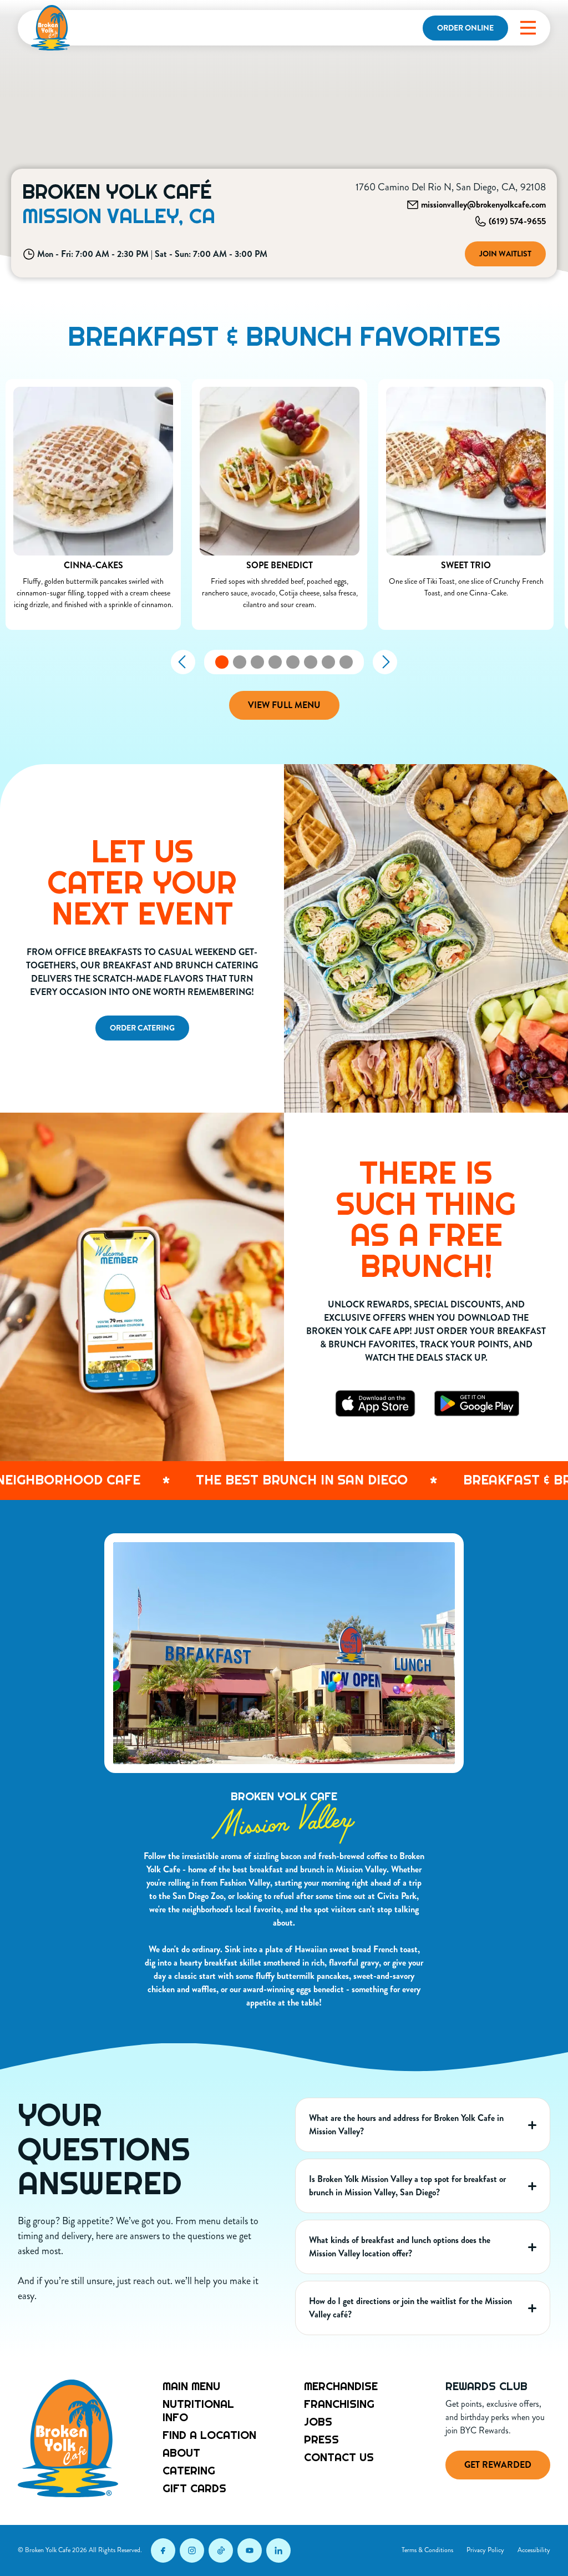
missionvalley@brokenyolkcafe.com (483, 204)
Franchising (339, 2404)
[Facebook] (163, 2550)
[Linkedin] (278, 2550)
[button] (528, 28)
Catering (189, 2471)
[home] (50, 28)
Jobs (318, 2422)
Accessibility (534, 2550)
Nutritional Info (198, 2411)
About (181, 2453)
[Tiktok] (221, 2550)
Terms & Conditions (427, 2550)
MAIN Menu (191, 2386)
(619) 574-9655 (517, 221)
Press (321, 2439)
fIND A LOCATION (209, 2435)
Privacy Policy (485, 2550)
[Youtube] (250, 2550)
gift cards (194, 2488)
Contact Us (339, 2457)
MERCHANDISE (341, 2386)
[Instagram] (192, 2550)
